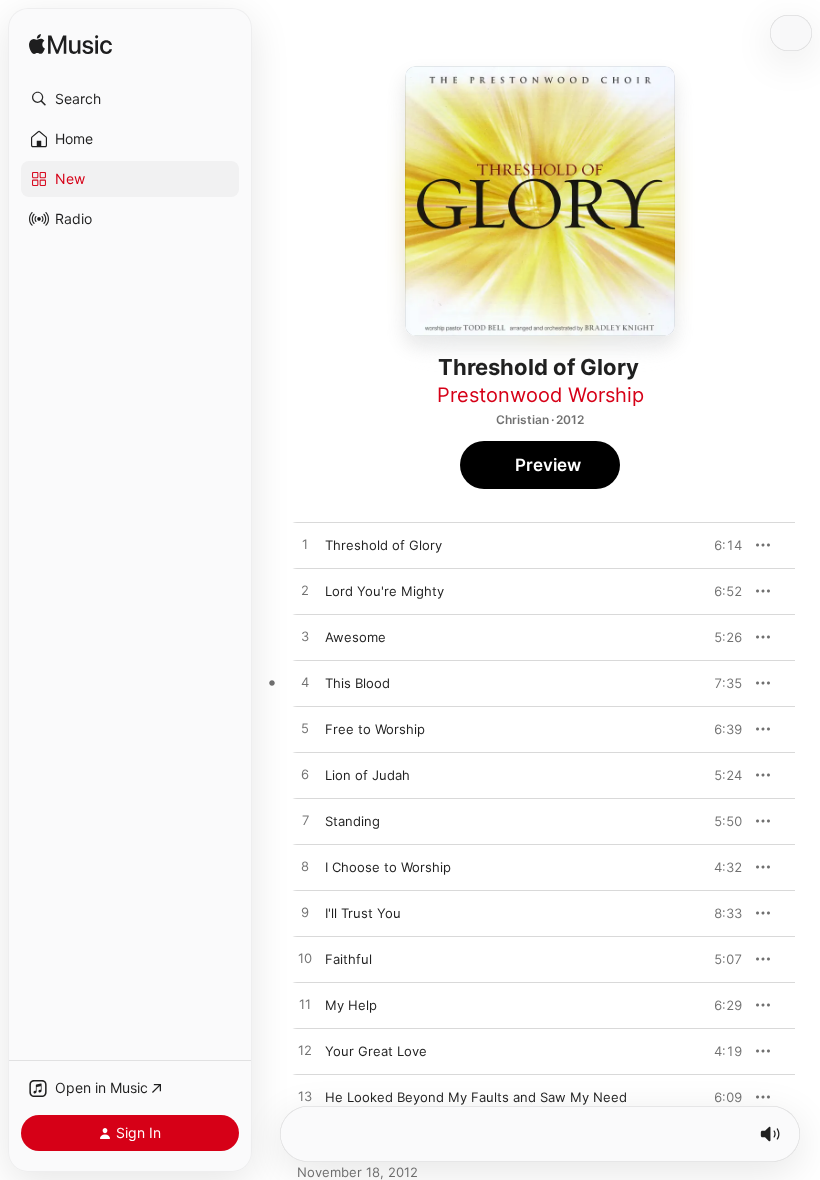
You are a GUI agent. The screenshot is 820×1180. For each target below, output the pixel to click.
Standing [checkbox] (352, 821)
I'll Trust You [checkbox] (363, 913)
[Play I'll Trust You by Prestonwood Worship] (305, 913)
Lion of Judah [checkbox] (367, 775)
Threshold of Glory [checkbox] (383, 545)
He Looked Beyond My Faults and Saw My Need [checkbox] (476, 1097)
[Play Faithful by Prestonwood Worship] (305, 959)
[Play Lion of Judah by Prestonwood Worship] (305, 775)
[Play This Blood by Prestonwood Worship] (305, 683)
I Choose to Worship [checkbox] (388, 867)
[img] (70, 45)
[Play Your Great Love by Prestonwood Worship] (305, 1051)
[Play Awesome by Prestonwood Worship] (305, 637)
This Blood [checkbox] (357, 683)
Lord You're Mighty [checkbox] (384, 591)
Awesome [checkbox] (355, 637)
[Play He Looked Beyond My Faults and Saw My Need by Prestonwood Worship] (305, 1097)
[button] (130, 99)
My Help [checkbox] (351, 1005)
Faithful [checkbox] (348, 959)
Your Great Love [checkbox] (376, 1051)
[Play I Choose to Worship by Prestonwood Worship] (305, 867)
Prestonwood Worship (540, 395)
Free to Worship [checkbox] (375, 729)
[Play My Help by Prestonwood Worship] (305, 1005)
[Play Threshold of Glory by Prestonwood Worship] (305, 545)
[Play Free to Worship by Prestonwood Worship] (305, 729)
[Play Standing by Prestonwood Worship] (305, 821)
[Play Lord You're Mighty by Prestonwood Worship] (305, 591)
